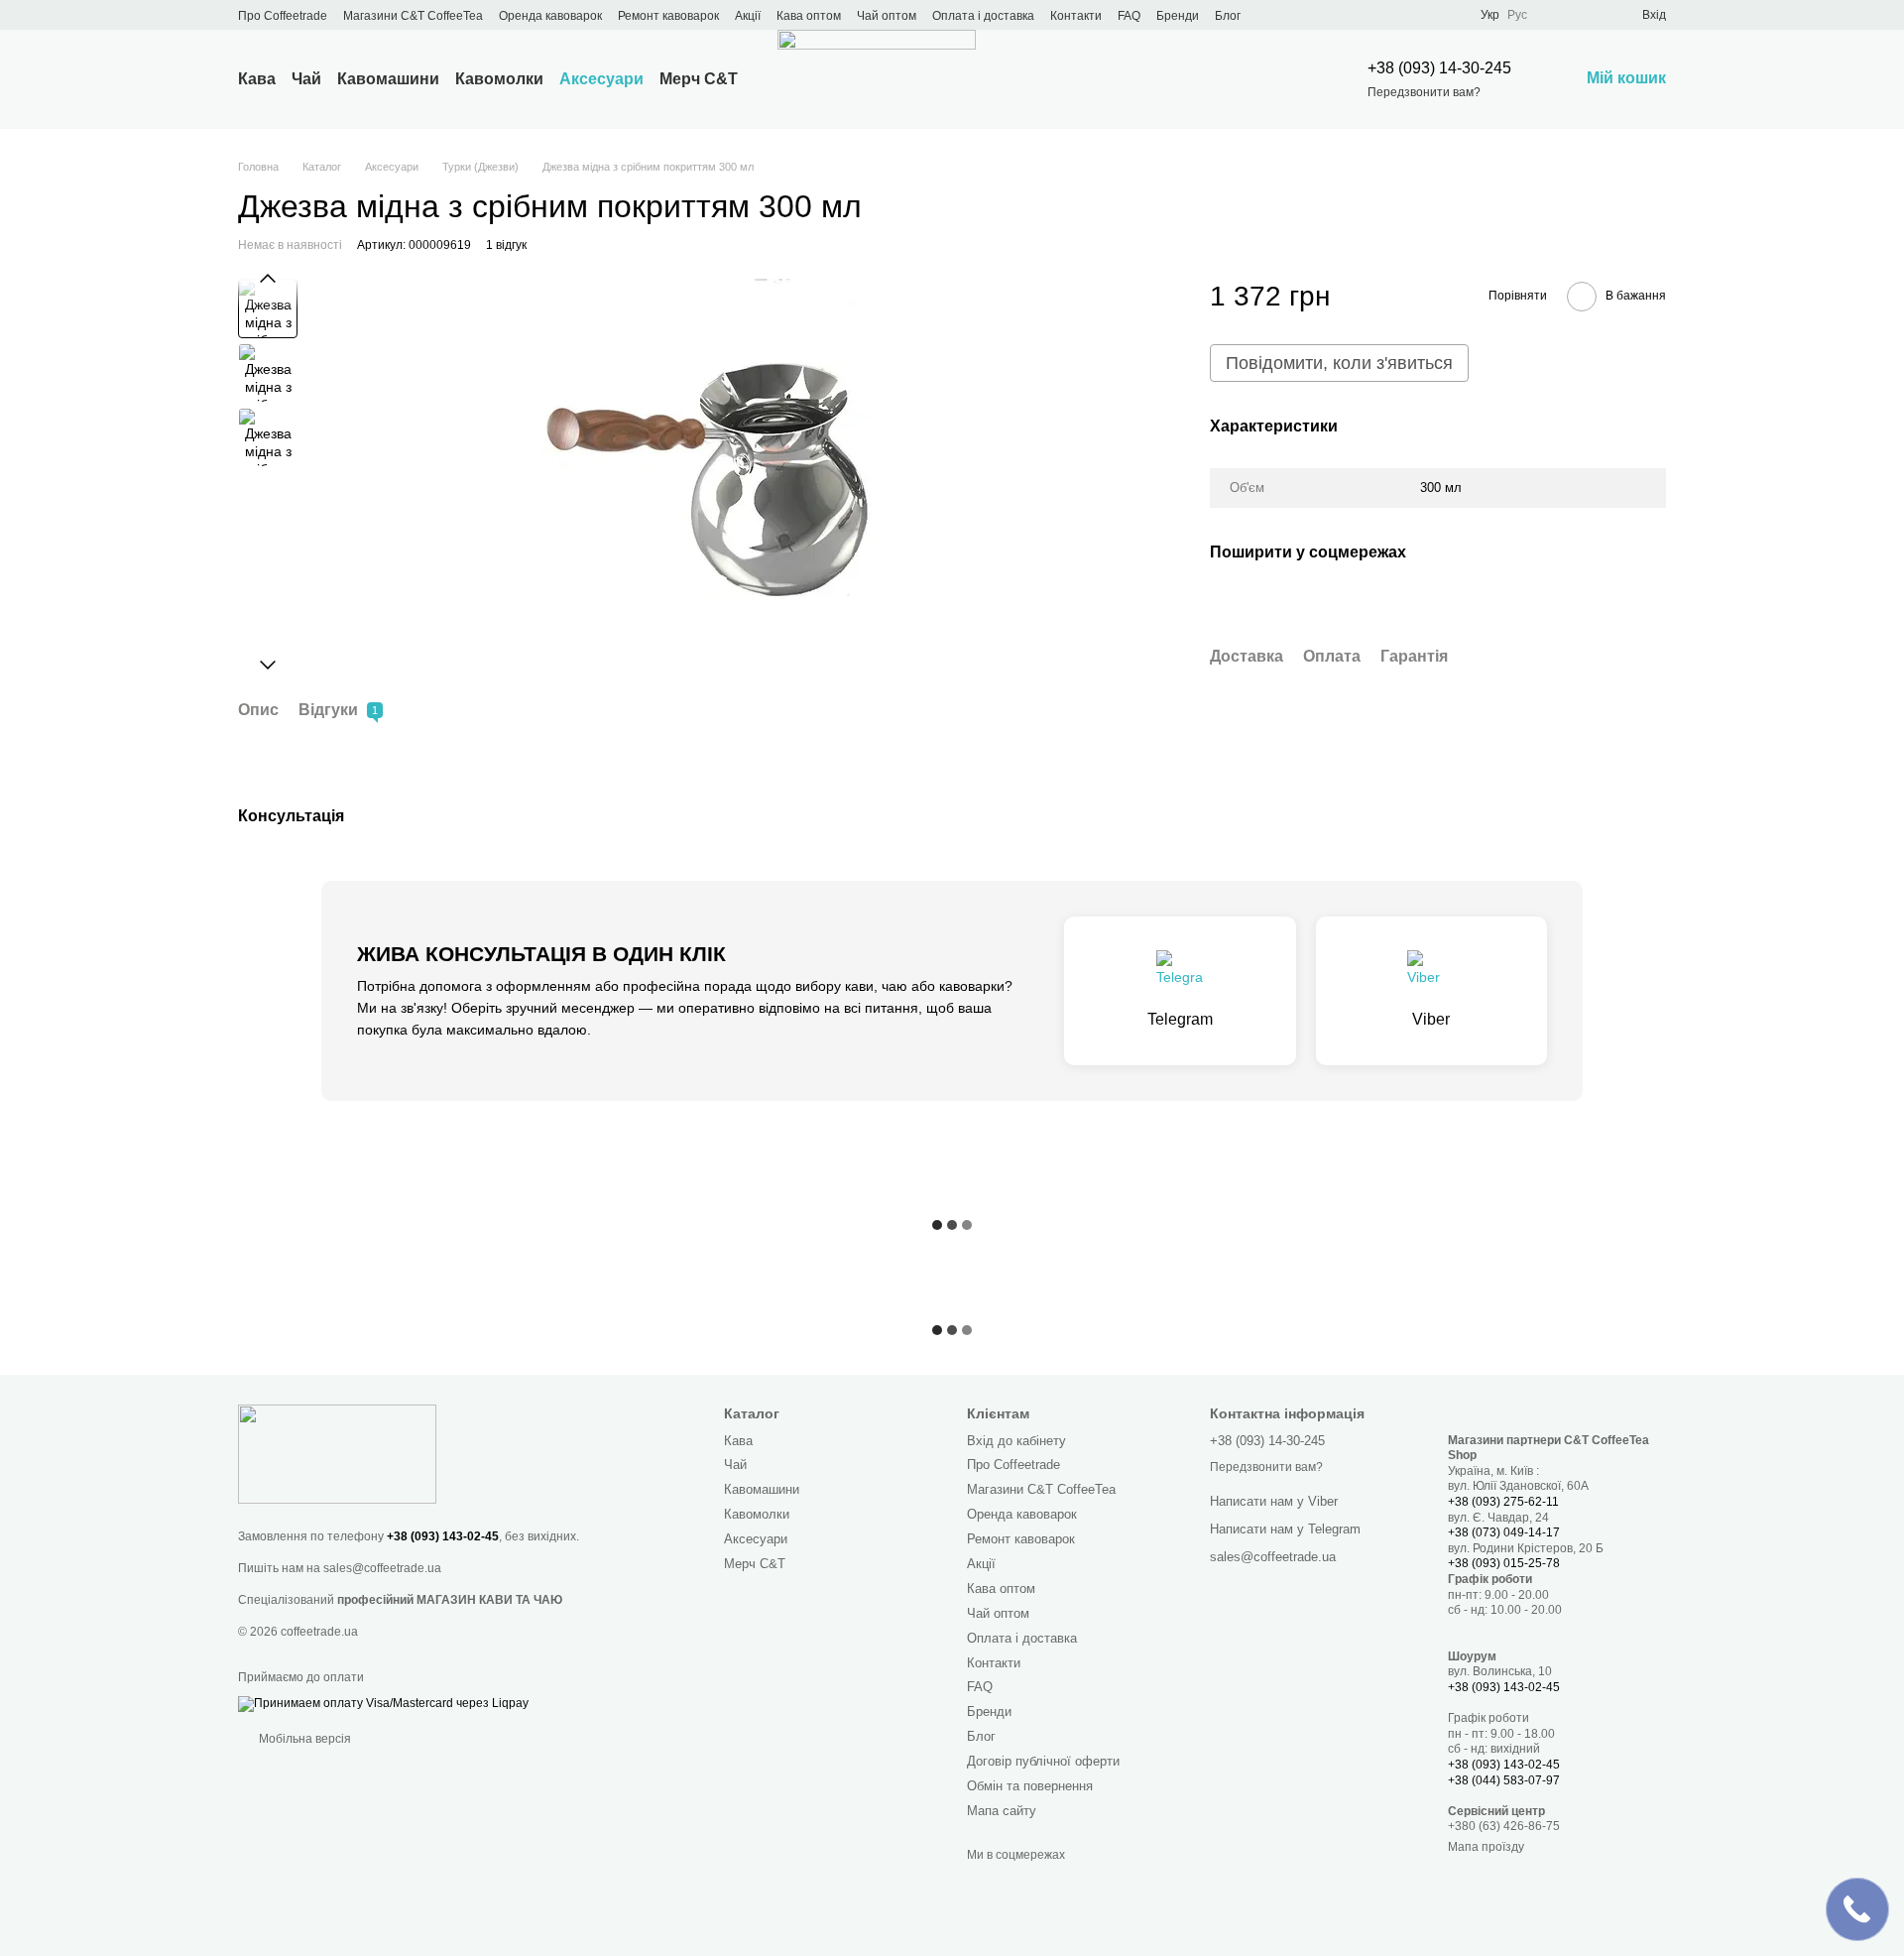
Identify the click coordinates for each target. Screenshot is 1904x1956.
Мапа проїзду (1486, 1847)
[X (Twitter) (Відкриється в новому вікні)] (1330, 15)
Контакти (1076, 16)
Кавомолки (499, 79)
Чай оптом (887, 16)
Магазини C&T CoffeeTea (413, 16)
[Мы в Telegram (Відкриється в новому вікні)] (1377, 15)
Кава (257, 79)
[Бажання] (1591, 15)
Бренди (1178, 16)
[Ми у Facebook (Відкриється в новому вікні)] (1306, 15)
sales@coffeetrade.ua (382, 1568)
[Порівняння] (1555, 15)
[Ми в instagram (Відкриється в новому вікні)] (1354, 15)
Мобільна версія (303, 1739)
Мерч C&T (699, 79)
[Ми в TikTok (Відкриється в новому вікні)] (1425, 15)
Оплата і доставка (983, 16)
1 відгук (506, 245)
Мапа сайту (1002, 1811)
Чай (306, 79)
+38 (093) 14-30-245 (1439, 68)
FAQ (1129, 16)
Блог (1228, 16)
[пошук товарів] (1284, 79)
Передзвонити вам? (1424, 92)
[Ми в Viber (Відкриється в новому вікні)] (1401, 15)
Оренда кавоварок (550, 16)
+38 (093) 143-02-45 (443, 1536)
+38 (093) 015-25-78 (1504, 1563)
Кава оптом (809, 16)
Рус (1517, 15)
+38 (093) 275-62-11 (1503, 1502)
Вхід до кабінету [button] (1016, 1441)
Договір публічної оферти (1043, 1761)
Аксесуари (601, 79)
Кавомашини (388, 79)
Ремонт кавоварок (668, 16)
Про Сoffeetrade (283, 16)
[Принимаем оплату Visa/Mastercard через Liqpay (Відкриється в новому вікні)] (383, 1703)
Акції (748, 16)
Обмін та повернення (1030, 1786)
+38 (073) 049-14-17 (1504, 1532)
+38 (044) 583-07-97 (1504, 1780)
